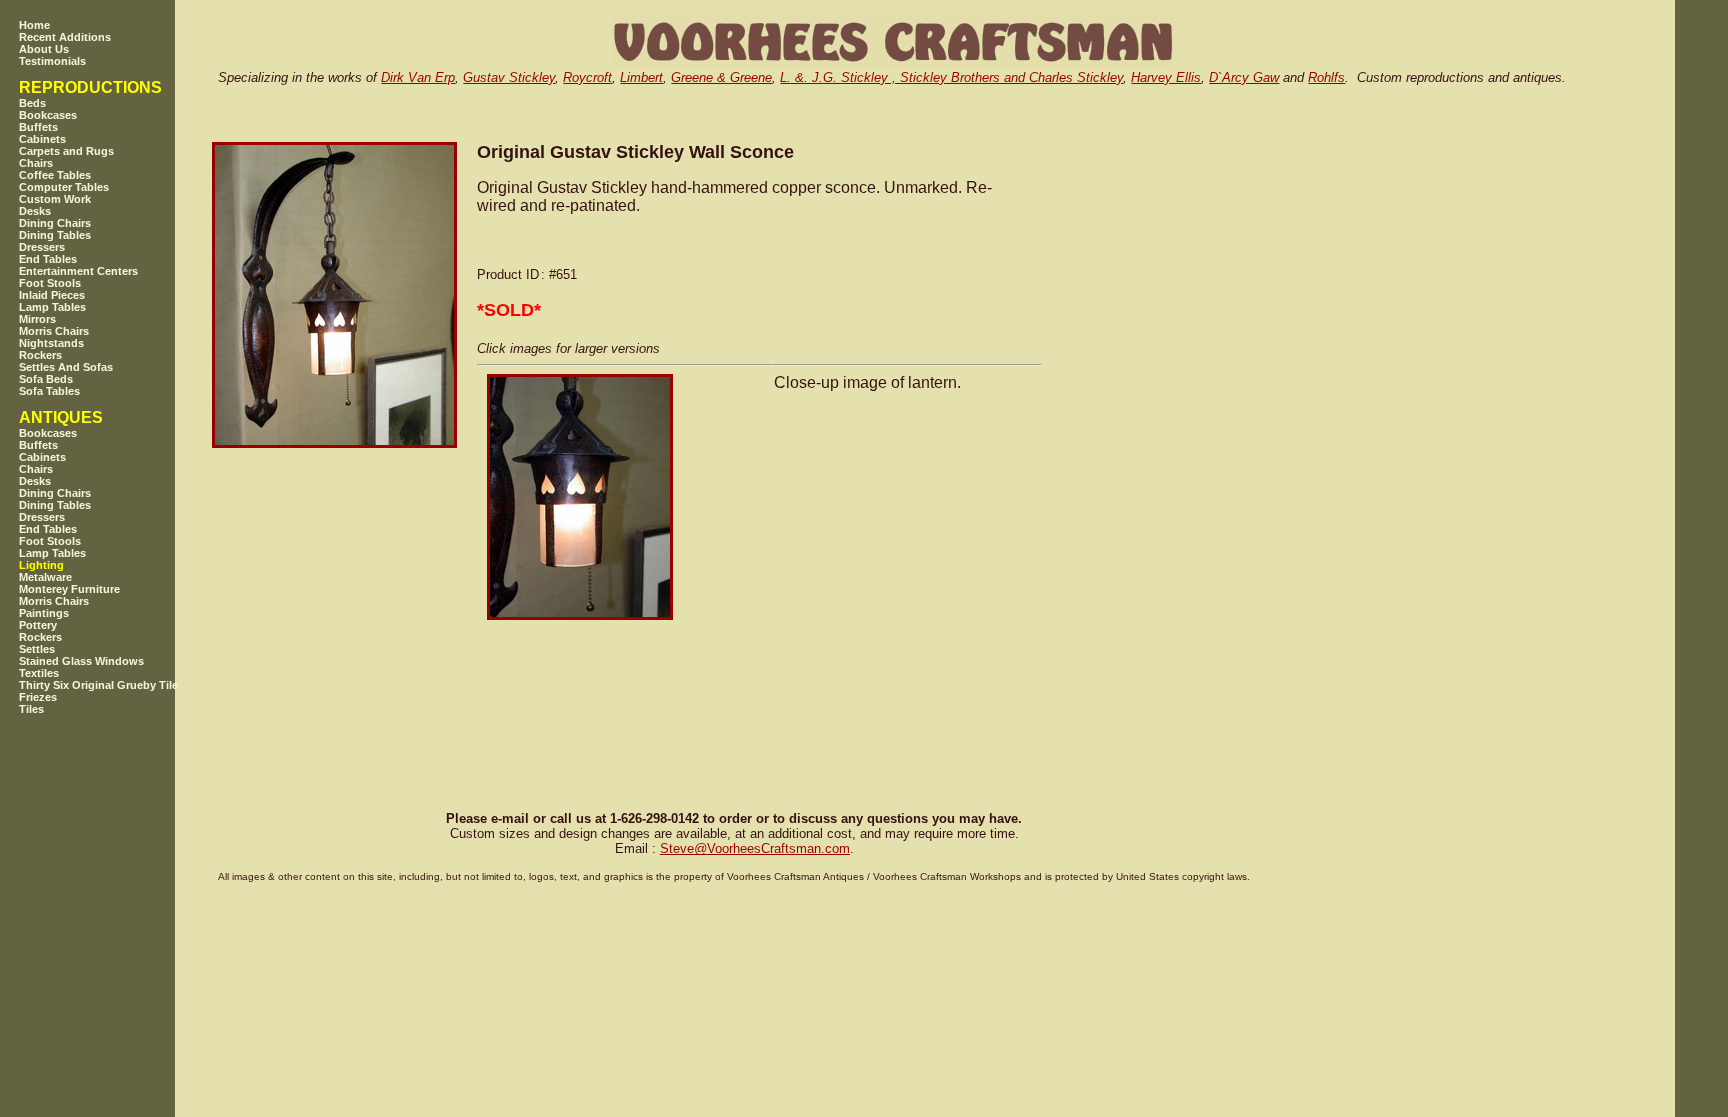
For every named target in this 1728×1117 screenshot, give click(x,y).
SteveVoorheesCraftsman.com (755, 848)
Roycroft (587, 77)
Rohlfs (1326, 77)
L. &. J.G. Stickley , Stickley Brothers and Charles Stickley (951, 77)
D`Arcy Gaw (1244, 77)
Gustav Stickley (509, 77)
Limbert (641, 77)
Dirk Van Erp (418, 77)
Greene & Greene (721, 77)
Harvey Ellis (1166, 77)
